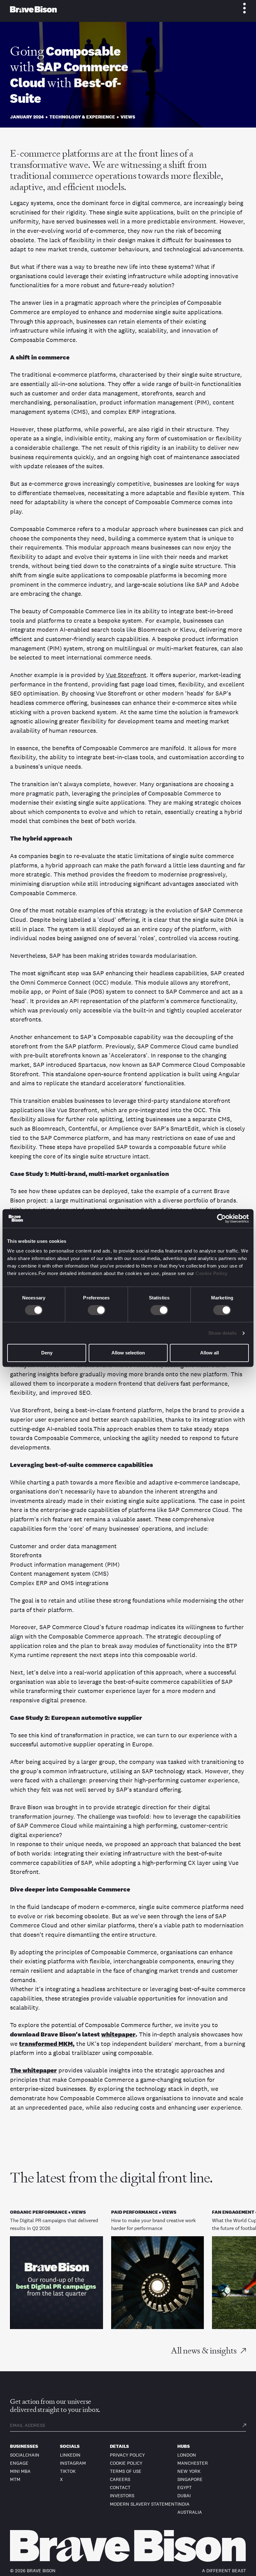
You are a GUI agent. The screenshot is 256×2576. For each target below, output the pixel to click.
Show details (222, 1333)
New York (189, 2471)
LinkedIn (70, 2455)
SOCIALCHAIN (25, 2455)
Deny (47, 1353)
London (187, 2455)
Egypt (185, 2487)
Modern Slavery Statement (144, 2504)
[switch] (97, 1310)
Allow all (209, 1353)
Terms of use (126, 2471)
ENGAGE (19, 2463)
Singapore (190, 2479)
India (183, 2504)
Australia (190, 2512)
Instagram (73, 2463)
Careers (120, 2479)
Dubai (184, 2496)
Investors (122, 2496)
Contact (120, 2487)
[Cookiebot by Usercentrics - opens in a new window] (222, 1218)
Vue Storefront (126, 675)
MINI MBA (20, 2471)
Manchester (193, 2463)
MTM (15, 2479)
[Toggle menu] (241, 8)
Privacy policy (127, 2455)
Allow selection (128, 1353)
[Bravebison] (33, 9)
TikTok (68, 2471)
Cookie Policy (212, 1273)
